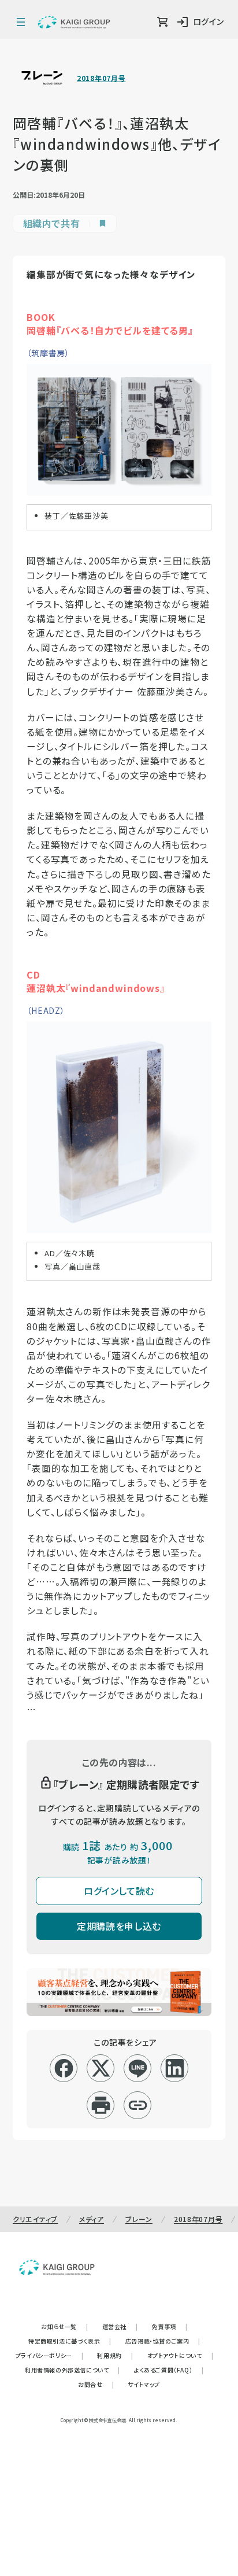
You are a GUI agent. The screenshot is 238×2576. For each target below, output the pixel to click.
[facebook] (64, 2068)
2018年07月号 (101, 78)
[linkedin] (175, 2068)
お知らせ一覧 (64, 2326)
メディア (92, 2219)
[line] (138, 2068)
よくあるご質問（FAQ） (169, 2370)
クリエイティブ (35, 2219)
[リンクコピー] (138, 2105)
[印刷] (101, 2105)
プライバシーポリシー (50, 2355)
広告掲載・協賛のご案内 (163, 2341)
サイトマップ (144, 2384)
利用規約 (115, 2355)
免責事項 (170, 2326)
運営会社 (120, 2326)
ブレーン (139, 2219)
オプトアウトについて (181, 2355)
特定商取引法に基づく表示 (70, 2341)
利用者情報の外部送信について (72, 2370)
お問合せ (96, 2384)
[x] (101, 2068)
